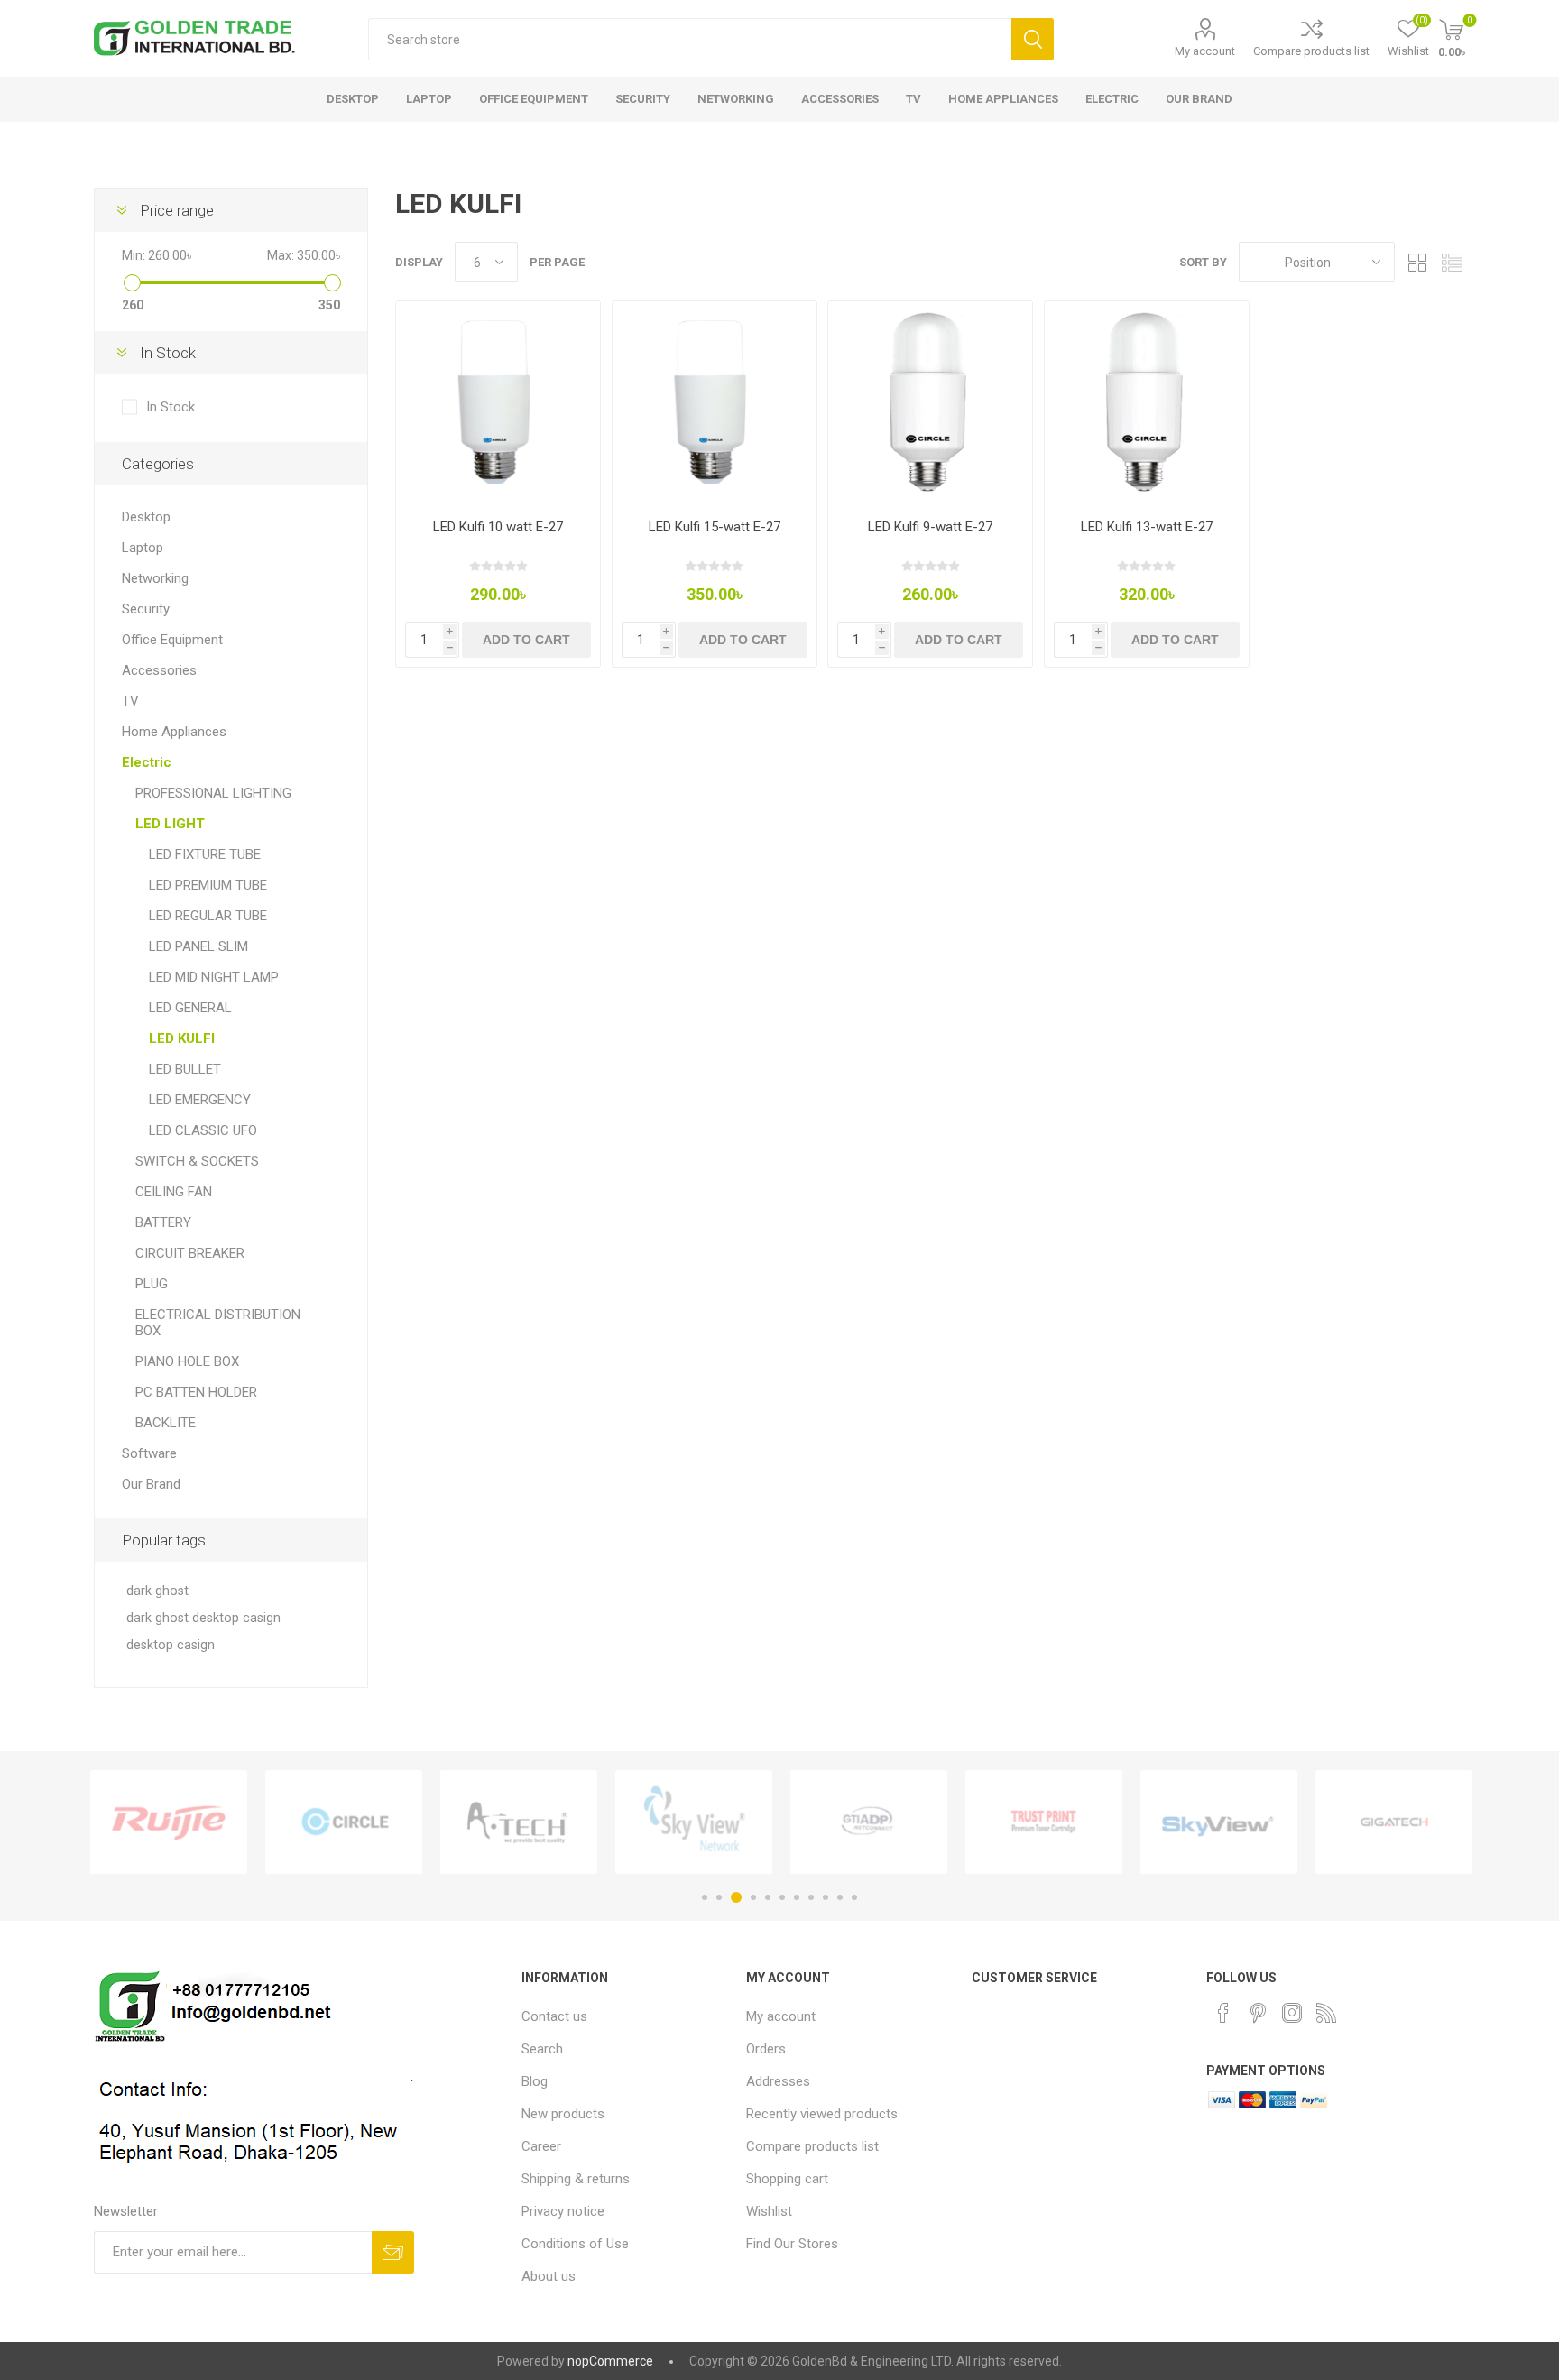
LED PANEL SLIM (198, 946)
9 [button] (826, 1897)
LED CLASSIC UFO (203, 1130)
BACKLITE (166, 1423)
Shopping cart (787, 2179)
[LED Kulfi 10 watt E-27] (498, 403)
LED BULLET (185, 1069)
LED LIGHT (170, 824)
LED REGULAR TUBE (208, 916)
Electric (147, 762)
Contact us (554, 2016)
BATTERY (163, 1222)
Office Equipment (172, 640)
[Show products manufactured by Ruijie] (169, 1822)
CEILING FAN (174, 1192)
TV (130, 701)
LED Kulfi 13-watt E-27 (1147, 527)
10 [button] (840, 1897)
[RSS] (1326, 2013)
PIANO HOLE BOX (187, 1361)
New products (563, 2114)
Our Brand (151, 1484)
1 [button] (705, 1897)
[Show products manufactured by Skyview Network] (694, 1822)
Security (146, 609)
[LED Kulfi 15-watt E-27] (715, 403)
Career (541, 2146)
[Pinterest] (1258, 2013)
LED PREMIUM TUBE (208, 885)
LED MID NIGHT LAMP (214, 977)
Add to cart (526, 640)
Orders (766, 2049)
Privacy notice (563, 2211)
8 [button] (811, 1897)
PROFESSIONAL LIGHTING (213, 793)
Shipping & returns (576, 2179)
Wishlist (769, 2211)
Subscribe (393, 2252)
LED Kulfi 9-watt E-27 (930, 527)
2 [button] (719, 1897)
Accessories (159, 670)
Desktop (146, 517)
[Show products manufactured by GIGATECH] (1394, 1822)
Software (149, 1453)
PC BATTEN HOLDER (196, 1392)
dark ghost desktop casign (203, 1618)
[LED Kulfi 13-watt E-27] (1147, 403)
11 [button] (854, 1897)
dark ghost (157, 1591)
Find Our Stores (792, 2244)
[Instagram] (1292, 2013)
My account (1205, 51)
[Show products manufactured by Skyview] (1219, 1822)
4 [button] (753, 1897)
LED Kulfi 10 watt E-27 (498, 527)
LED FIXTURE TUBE (205, 854)
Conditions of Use (575, 2244)
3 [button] (736, 1897)
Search (1033, 39)
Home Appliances (174, 732)
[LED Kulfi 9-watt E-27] (930, 403)
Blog (535, 2081)
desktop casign (171, 1645)
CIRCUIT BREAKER (190, 1253)
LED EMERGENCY (200, 1100)
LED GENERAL (190, 1008)
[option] (169, 1822)
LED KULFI (182, 1038)
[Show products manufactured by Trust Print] (1044, 1822)
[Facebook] (1223, 2013)
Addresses (778, 2081)
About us (549, 2276)
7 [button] (797, 1897)
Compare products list (1311, 51)
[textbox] (690, 39)
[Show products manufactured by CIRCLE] (344, 1822)
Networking (155, 578)
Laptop (143, 548)
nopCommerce (610, 2361)
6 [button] (782, 1897)
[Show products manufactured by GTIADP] (869, 1822)
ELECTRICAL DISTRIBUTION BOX (218, 1323)
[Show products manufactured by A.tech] (519, 1822)
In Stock (171, 407)
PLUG (152, 1284)
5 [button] (768, 1897)
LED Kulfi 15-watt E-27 (715, 527)
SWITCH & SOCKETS (197, 1161)
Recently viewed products (822, 2114)
